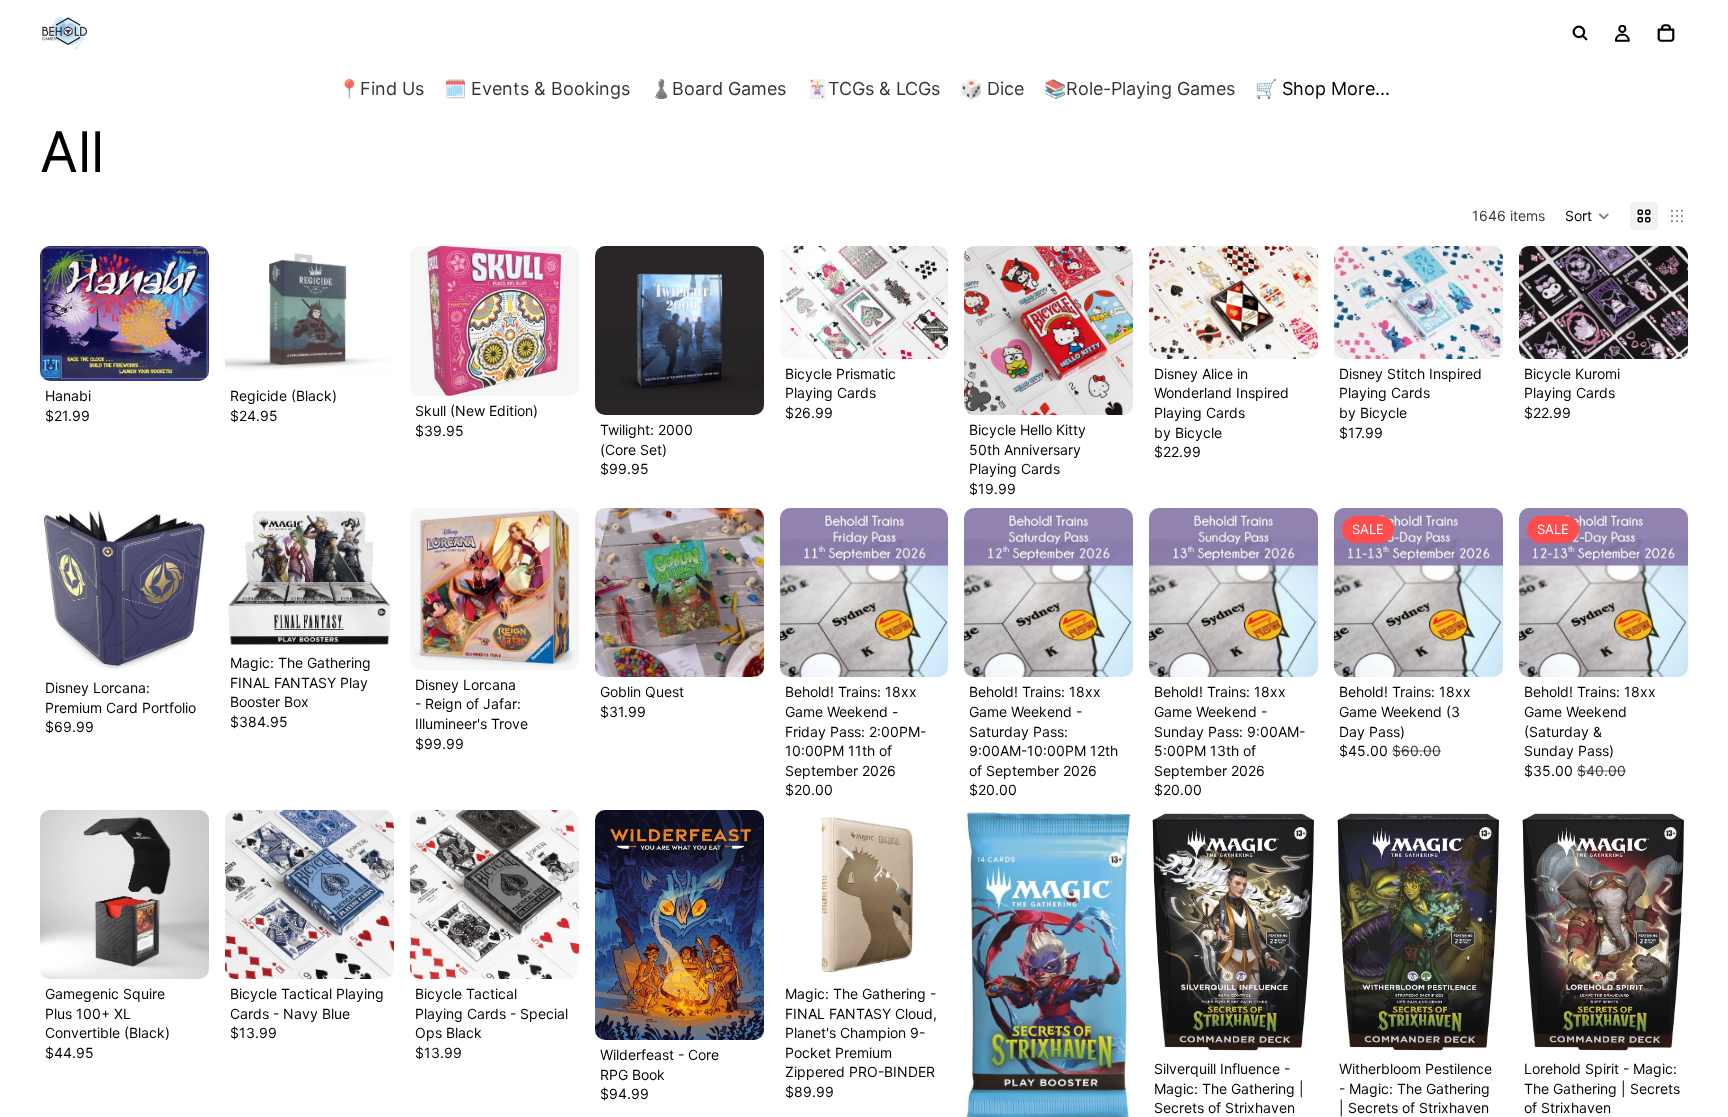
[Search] (1580, 33)
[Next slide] (372, 314)
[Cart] (1666, 33)
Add (195, 350)
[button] (1587, 216)
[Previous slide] (247, 314)
